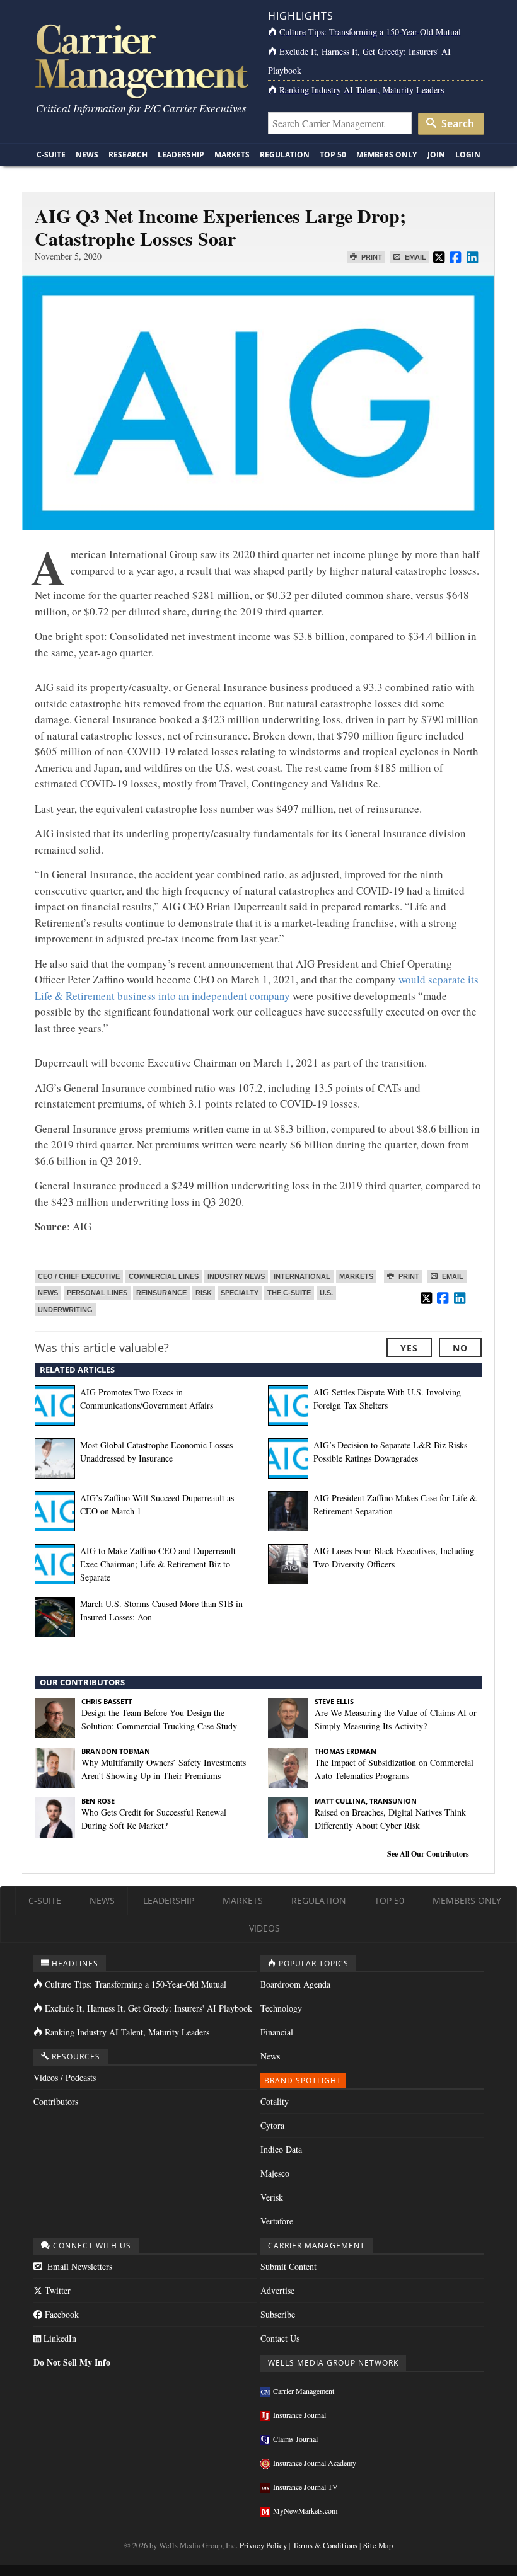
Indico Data (281, 2149)
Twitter (56, 2290)
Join (436, 155)
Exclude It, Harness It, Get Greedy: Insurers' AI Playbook (148, 2008)
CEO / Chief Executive (79, 1276)
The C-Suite (289, 1293)
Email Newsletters (78, 2266)
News (87, 155)
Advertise (277, 2290)
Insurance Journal (299, 2415)
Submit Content (288, 2266)
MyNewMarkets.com (305, 2510)
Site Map (378, 2545)
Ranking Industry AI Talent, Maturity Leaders (362, 90)
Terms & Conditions (325, 2545)
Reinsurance (161, 1293)
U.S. (326, 1293)
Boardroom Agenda (295, 1984)
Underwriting (65, 1310)
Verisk (272, 2197)
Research (128, 155)
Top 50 (333, 155)
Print (371, 257)
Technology (281, 2008)
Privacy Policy (263, 2545)
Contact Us (280, 2338)
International (302, 1276)
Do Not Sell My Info (72, 2362)
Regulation (285, 155)
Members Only (386, 155)
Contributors (56, 2101)
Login (468, 155)
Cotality (275, 2101)
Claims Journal (295, 2439)
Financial (277, 2032)
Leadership (181, 155)
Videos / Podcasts (65, 2077)
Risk (204, 1293)
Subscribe (278, 2314)
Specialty (240, 1293)
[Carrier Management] (140, 60)
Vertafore (277, 2221)
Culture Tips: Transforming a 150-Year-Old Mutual (370, 32)
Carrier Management (304, 2391)
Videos (264, 1928)
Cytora (272, 2125)
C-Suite (51, 155)
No (460, 1348)
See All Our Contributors (428, 1854)
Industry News (236, 1276)
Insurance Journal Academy (315, 2463)
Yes (409, 1348)
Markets (232, 155)
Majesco (275, 2173)
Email (415, 257)
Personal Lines (97, 1293)
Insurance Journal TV (305, 2487)
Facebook (61, 2314)
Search (456, 123)
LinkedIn (59, 2338)
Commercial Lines (164, 1276)
